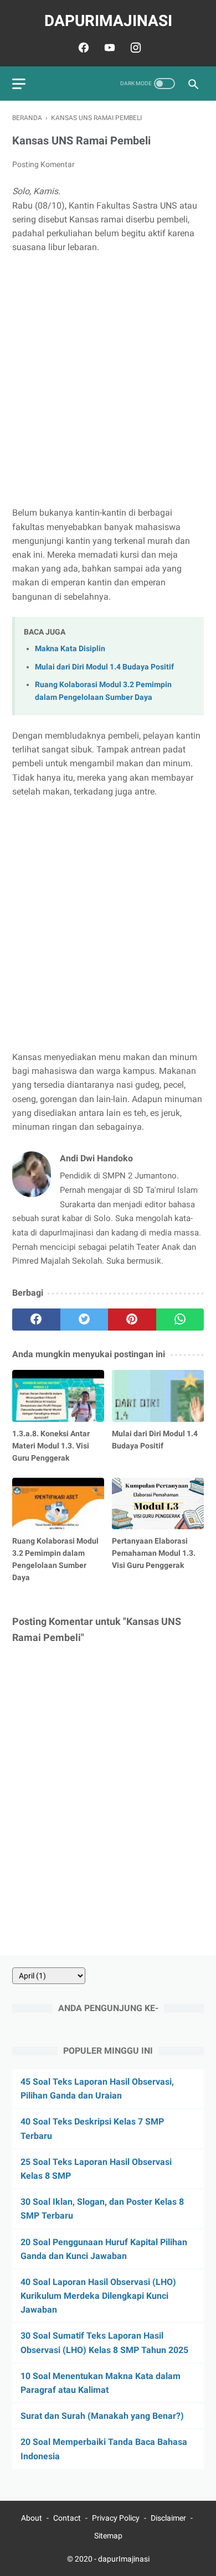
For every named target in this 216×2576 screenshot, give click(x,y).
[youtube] (108, 48)
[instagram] (134, 48)
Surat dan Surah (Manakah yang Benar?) (102, 2416)
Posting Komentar (43, 164)
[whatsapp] (180, 1320)
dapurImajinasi (108, 21)
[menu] (19, 84)
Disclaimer (168, 2518)
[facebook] (82, 48)
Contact (67, 2518)
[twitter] (84, 1320)
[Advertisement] (108, 380)
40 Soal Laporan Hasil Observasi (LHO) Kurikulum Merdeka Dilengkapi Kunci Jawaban (98, 2296)
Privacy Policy (116, 2518)
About (32, 2518)
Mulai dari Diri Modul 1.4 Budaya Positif (104, 667)
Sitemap (108, 2536)
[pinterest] (132, 1320)
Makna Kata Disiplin (70, 649)
